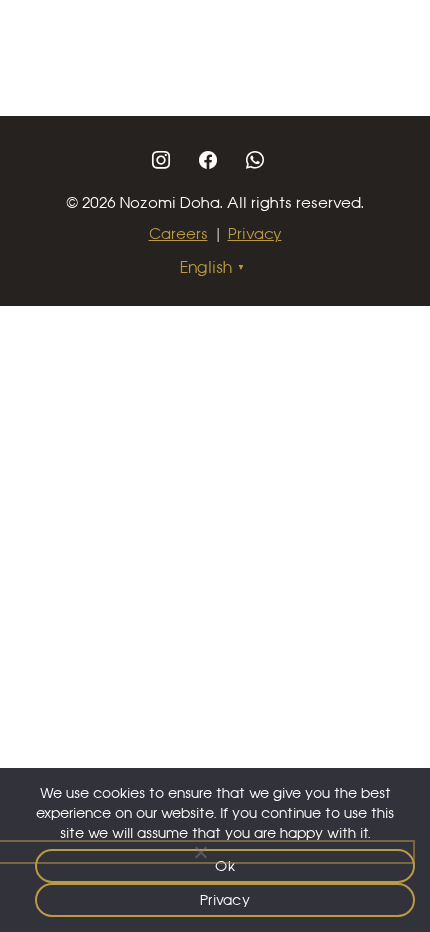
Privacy (255, 233)
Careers (178, 233)
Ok (225, 866)
